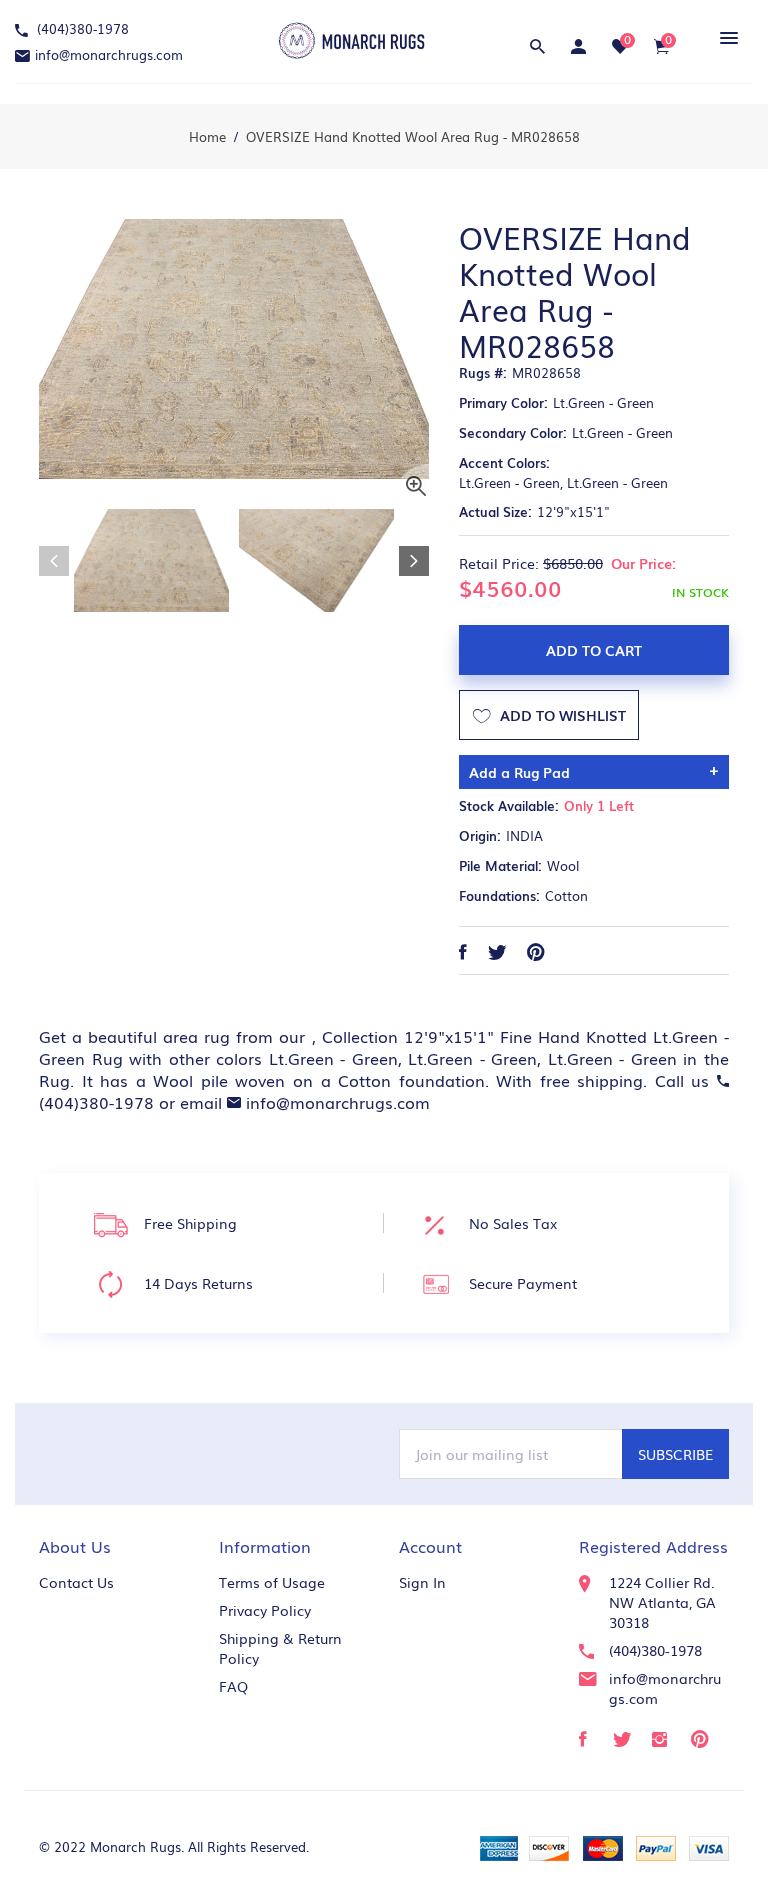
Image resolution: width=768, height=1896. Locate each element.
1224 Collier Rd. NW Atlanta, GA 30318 (662, 1602)
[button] (725, 37)
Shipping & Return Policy (280, 1648)
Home (207, 136)
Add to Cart (594, 650)
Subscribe (675, 1454)
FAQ (233, 1686)
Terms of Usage (272, 1582)
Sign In (422, 1582)
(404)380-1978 (81, 28)
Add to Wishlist (561, 715)
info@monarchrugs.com (109, 54)
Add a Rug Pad (519, 772)
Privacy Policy (265, 1610)
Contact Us (76, 1582)
